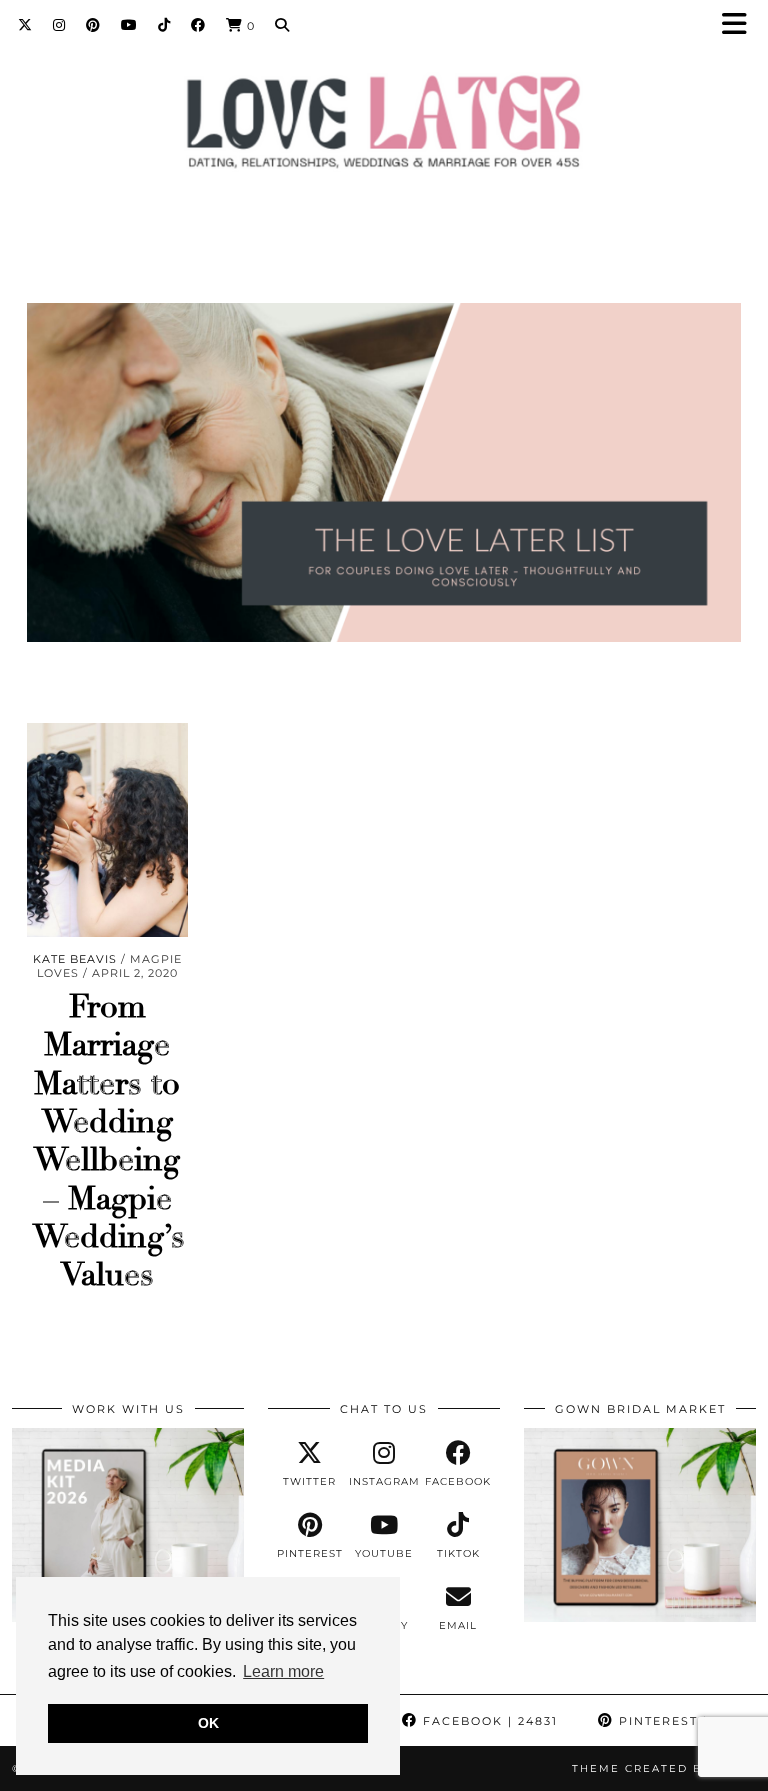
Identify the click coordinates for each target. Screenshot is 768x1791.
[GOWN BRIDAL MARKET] (640, 1617)
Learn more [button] (283, 1671)
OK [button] (208, 1723)
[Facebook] (198, 25)
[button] (741, 25)
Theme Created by (664, 1768)
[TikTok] (164, 25)
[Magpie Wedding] (384, 126)
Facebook (488, 1721)
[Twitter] (25, 25)
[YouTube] (129, 25)
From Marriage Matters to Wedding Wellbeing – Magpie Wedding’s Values (109, 1141)
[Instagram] (59, 25)
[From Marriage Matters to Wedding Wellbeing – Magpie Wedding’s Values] (107, 830)
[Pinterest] (93, 25)
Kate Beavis (75, 959)
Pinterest (680, 1721)
